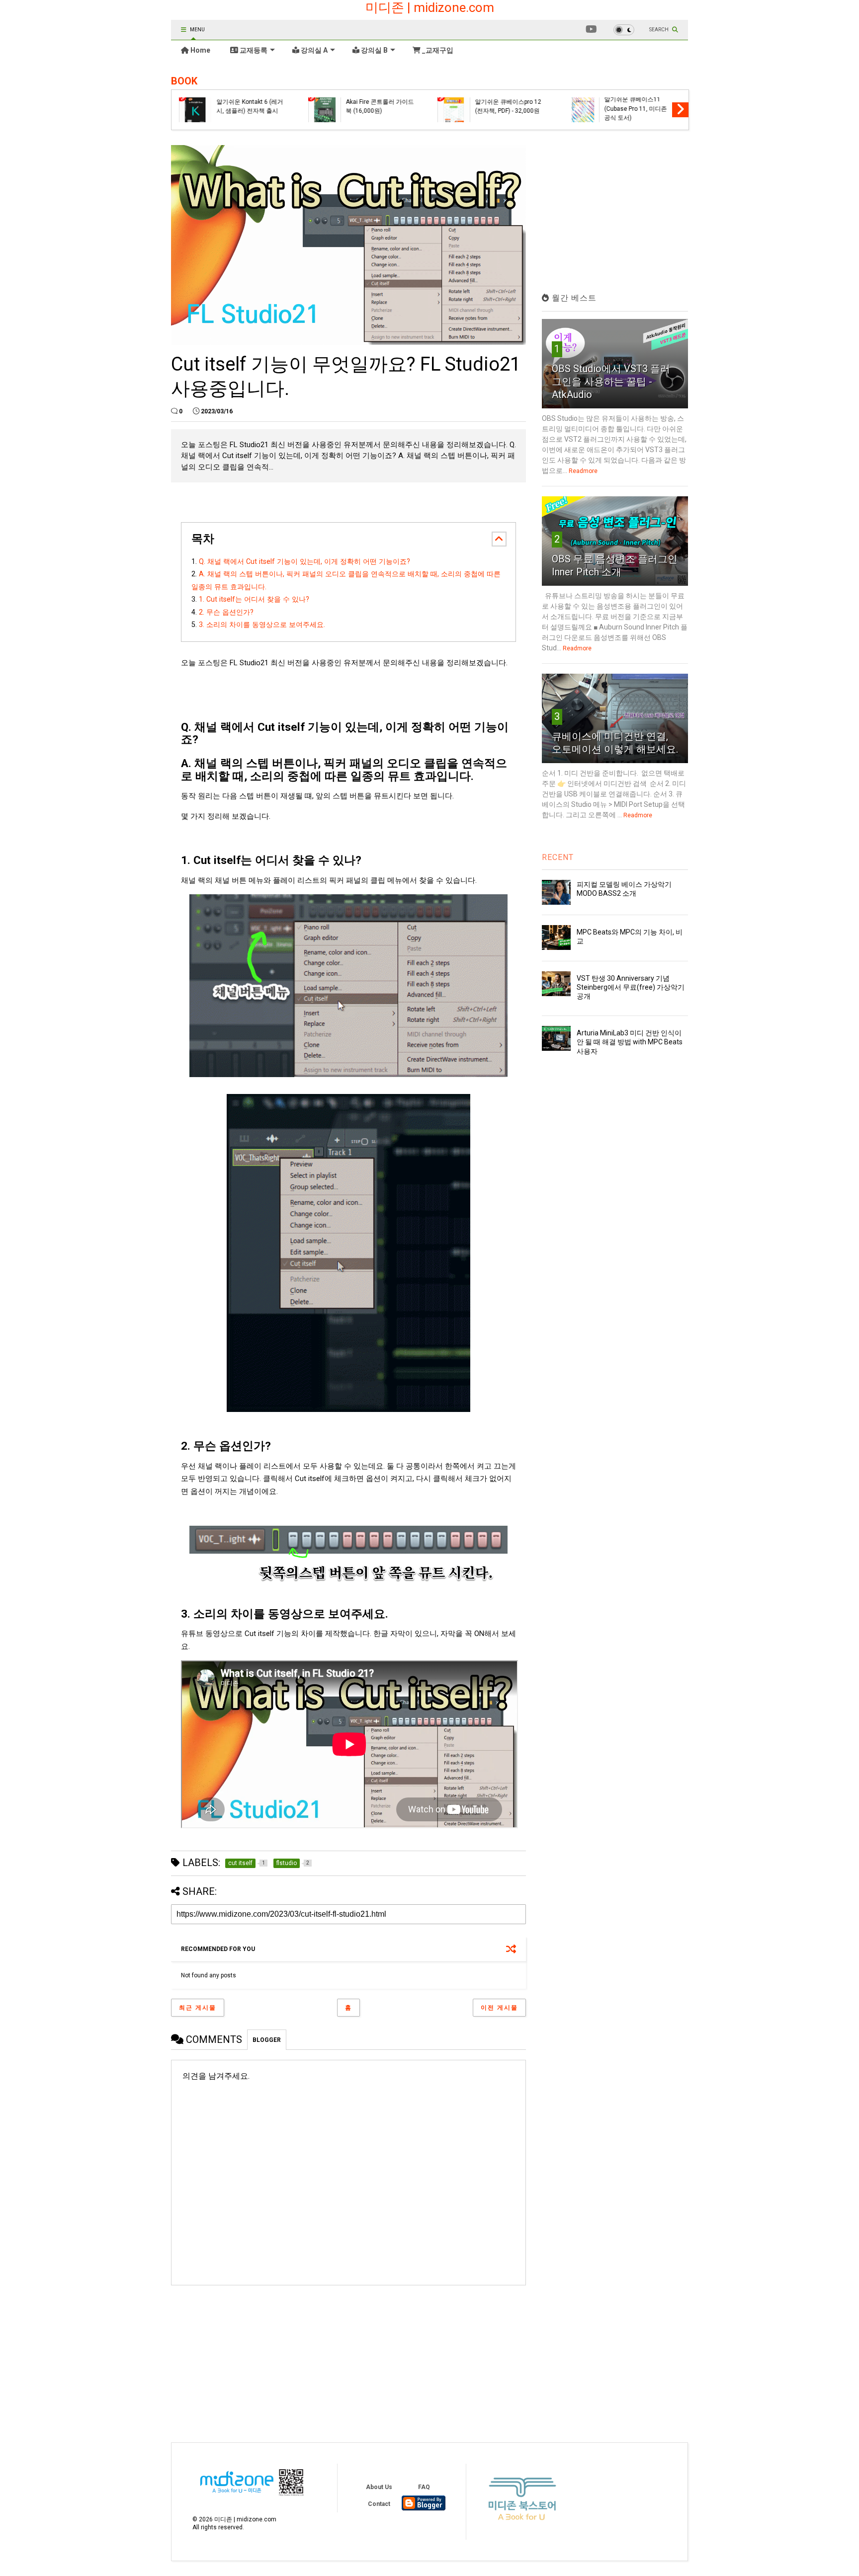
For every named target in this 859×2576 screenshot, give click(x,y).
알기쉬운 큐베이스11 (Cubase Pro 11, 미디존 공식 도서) (635, 109)
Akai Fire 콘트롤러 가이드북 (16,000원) (380, 106)
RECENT (558, 857)
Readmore (583, 471)
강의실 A (313, 50)
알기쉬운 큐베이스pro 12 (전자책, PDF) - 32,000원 (508, 106)
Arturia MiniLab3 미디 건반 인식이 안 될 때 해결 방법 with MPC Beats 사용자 (630, 1042)
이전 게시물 (499, 2008)
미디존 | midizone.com (430, 7)
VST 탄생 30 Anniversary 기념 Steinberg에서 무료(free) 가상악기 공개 (631, 987)
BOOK (184, 81)
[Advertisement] (255, 2356)
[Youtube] (591, 30)
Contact (379, 2504)
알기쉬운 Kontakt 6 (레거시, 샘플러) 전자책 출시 (250, 106)
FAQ (424, 2487)
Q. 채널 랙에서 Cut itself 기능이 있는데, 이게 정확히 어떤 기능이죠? (304, 561)
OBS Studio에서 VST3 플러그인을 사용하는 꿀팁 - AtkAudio (611, 382)
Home (200, 50)
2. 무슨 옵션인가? (226, 612)
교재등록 (253, 50)
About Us (379, 2487)
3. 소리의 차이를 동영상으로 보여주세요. (262, 624)
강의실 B (374, 50)
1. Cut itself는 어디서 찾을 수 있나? (254, 599)
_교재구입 (437, 50)
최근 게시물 (198, 2008)
